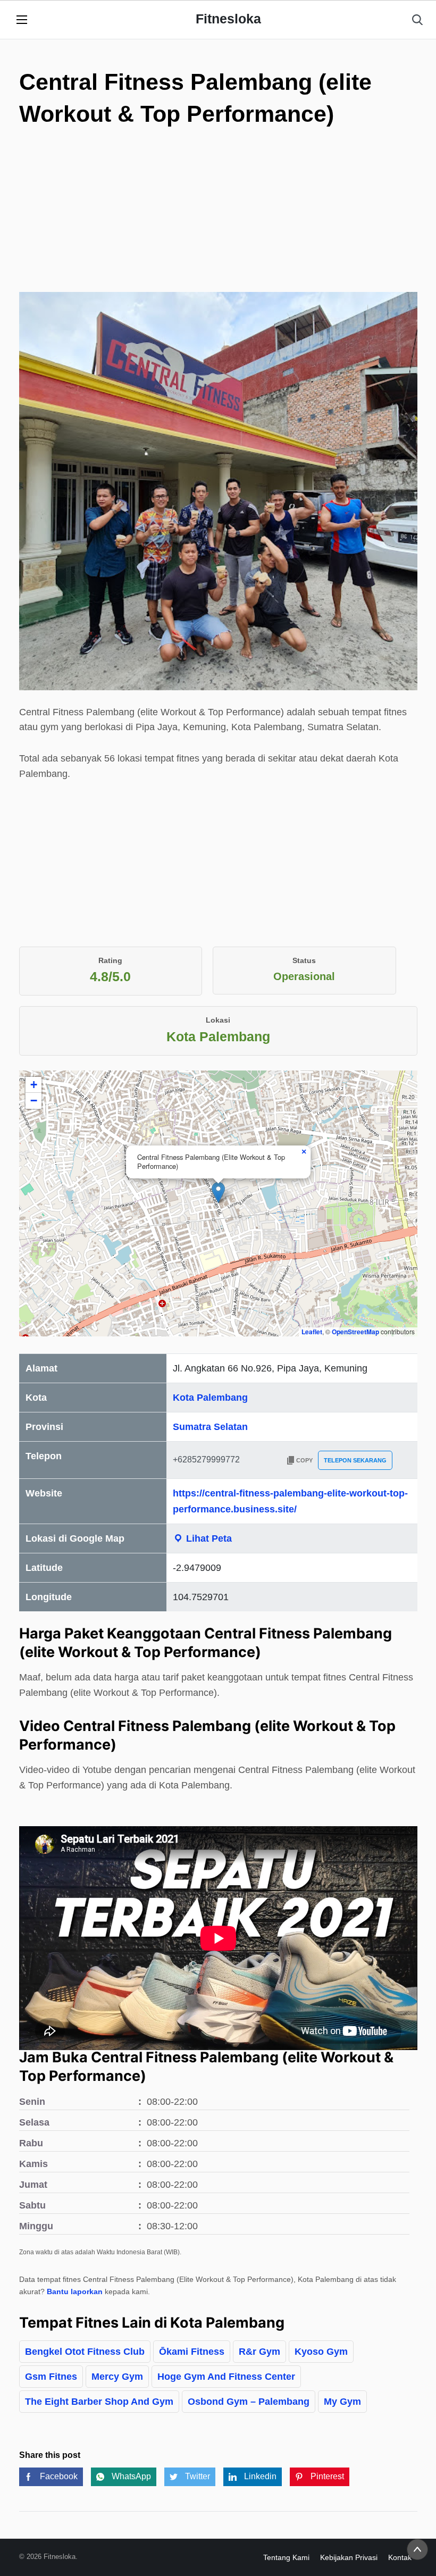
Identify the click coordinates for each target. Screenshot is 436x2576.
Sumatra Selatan (210, 1427)
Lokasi (218, 1020)
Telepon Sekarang (355, 1460)
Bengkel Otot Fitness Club (85, 2352)
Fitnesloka (228, 19)
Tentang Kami (286, 2557)
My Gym (342, 2402)
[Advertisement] (218, 218)
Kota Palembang (210, 1398)
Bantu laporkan (75, 2291)
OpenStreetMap (355, 1332)
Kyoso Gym (321, 2352)
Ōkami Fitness (192, 2352)
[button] (218, 1193)
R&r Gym (259, 2352)
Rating (110, 960)
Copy (304, 1460)
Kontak (400, 2557)
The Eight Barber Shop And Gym (99, 2402)
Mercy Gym (117, 2377)
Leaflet (312, 1332)
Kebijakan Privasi (349, 2557)
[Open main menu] (22, 20)
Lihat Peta (208, 1538)
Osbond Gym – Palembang (249, 2402)
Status (304, 960)
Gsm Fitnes (51, 2377)
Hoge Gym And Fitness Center (226, 2377)
